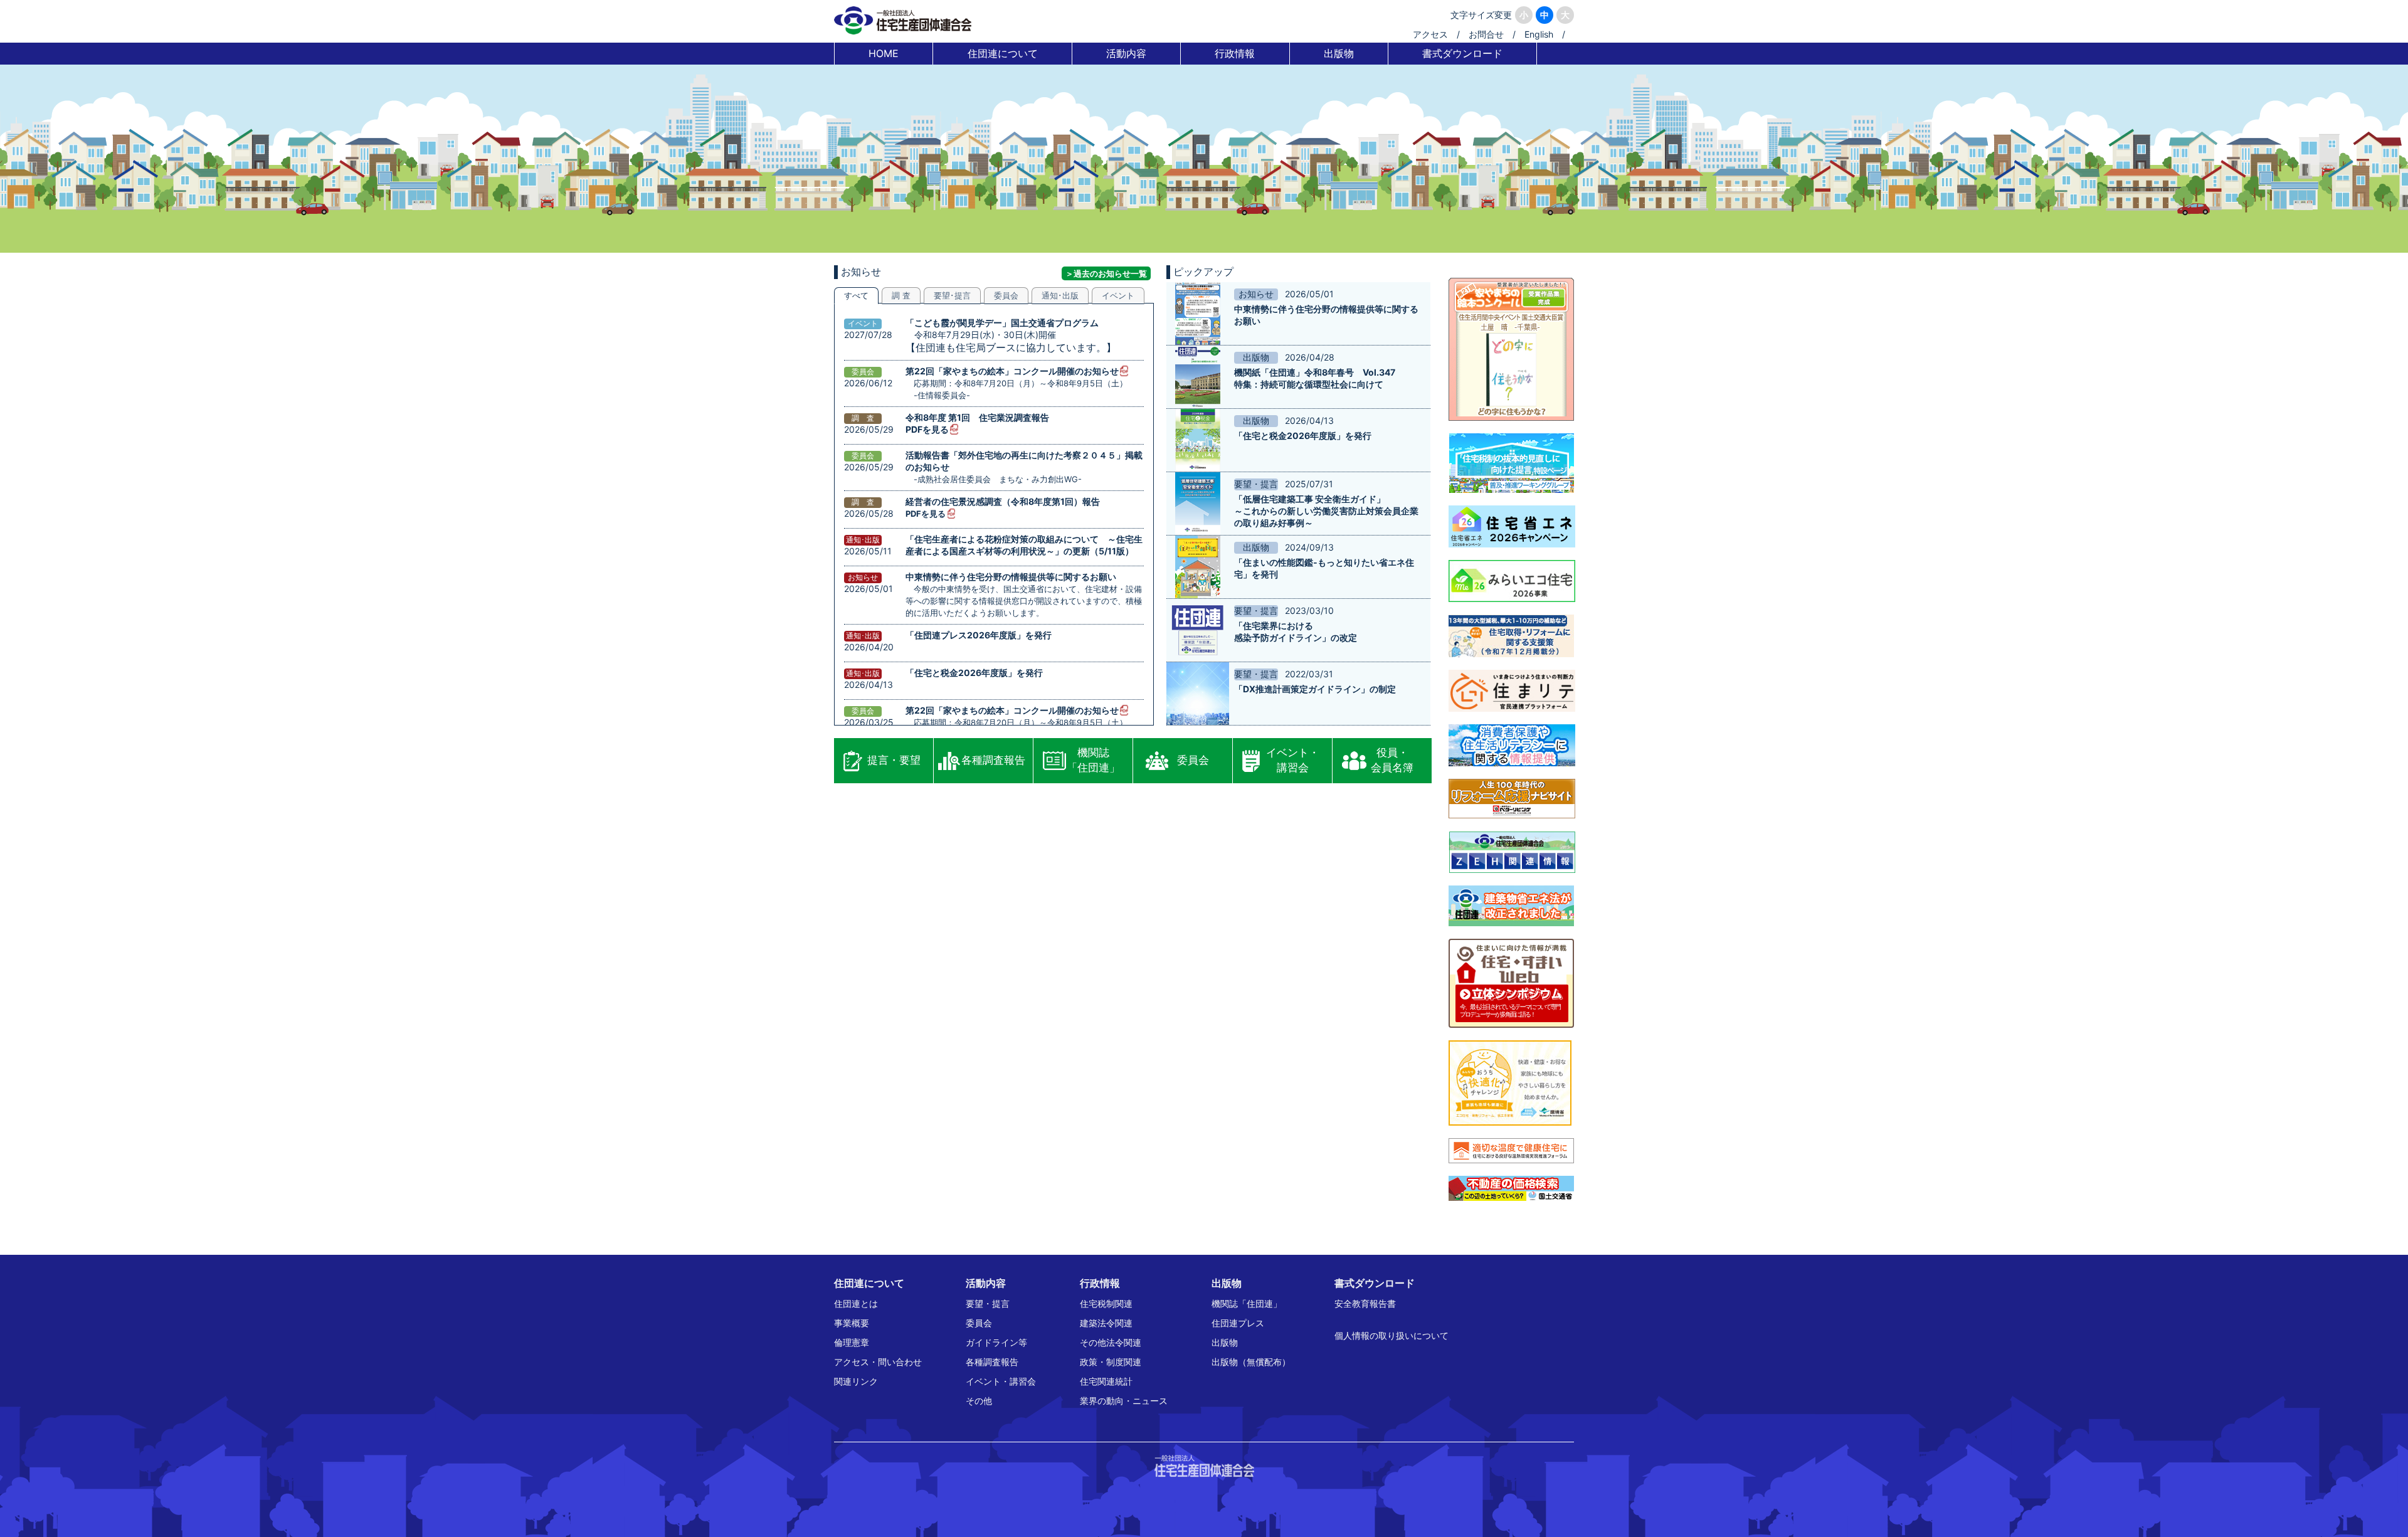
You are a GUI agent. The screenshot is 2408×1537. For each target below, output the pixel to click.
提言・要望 (894, 760)
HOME (884, 53)
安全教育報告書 (1365, 1303)
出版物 (1339, 53)
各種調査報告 (993, 760)
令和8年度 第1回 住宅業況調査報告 (977, 417)
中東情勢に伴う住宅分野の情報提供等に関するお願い (1011, 577)
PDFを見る (927, 429)
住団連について (1003, 53)
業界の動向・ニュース (1124, 1401)
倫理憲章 (852, 1342)
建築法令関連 (1106, 1323)
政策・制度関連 (1111, 1362)
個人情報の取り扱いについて (1391, 1335)
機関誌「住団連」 (1093, 760)
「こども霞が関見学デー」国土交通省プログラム (1002, 323)
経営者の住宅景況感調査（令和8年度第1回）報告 (1003, 501)
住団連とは (856, 1303)
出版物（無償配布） (1251, 1362)
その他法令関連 (1111, 1342)
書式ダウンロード (1462, 53)
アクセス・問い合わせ (878, 1362)
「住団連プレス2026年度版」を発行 (979, 635)
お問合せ (1486, 34)
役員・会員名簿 (1392, 760)
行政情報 (1235, 53)
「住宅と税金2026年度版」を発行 (974, 673)
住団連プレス (1238, 1323)
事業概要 (852, 1323)
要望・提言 (988, 1303)
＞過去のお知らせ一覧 (1106, 273)
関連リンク (856, 1381)
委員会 (1193, 760)
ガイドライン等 (996, 1342)
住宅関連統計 (1106, 1381)
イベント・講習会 (1293, 760)
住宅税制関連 (1106, 1303)
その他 (979, 1401)
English (1539, 34)
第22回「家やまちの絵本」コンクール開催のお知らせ (1012, 371)
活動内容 (1126, 53)
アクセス (1430, 34)
